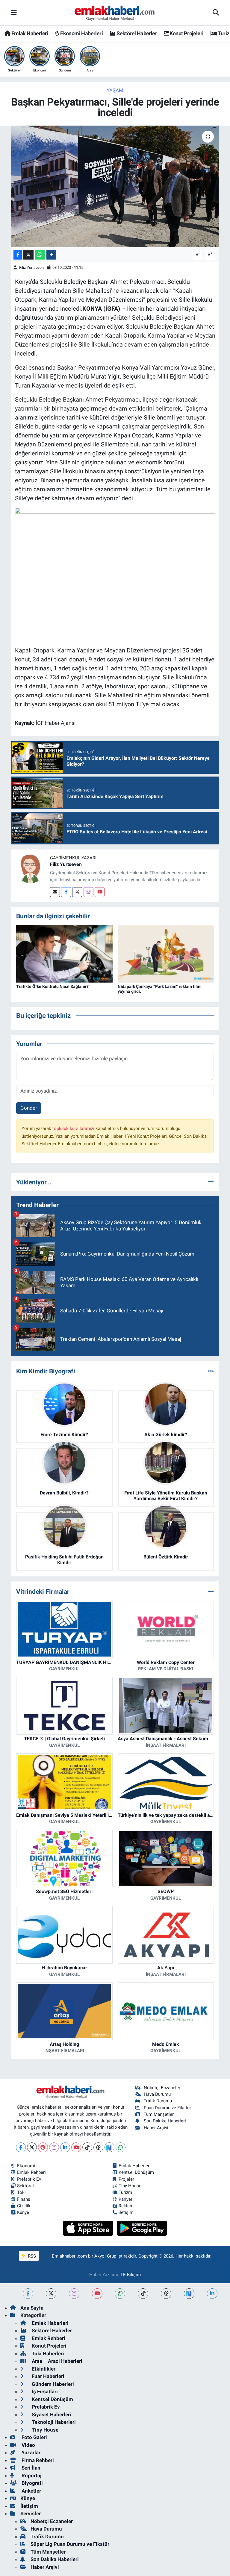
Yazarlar (30, 2453)
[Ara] (216, 13)
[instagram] (74, 2294)
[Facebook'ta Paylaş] (18, 255)
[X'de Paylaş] (28, 255)
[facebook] (28, 2294)
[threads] (166, 2294)
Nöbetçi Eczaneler (162, 2088)
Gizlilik (24, 2206)
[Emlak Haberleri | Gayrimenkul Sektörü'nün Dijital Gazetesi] (115, 13)
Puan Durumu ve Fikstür (167, 2108)
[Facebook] (66, 892)
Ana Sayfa (32, 2308)
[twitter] (51, 2294)
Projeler (126, 2179)
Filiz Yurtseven (31, 267)
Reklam (126, 2206)
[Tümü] (211, 1182)
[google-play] (142, 2228)
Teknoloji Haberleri (53, 2422)
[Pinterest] (43, 2147)
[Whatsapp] (121, 2147)
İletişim (29, 2506)
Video (28, 2445)
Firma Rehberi (37, 2460)
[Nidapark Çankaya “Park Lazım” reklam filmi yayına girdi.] (166, 953)
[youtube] (97, 2294)
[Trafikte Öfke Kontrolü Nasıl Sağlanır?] (64, 953)
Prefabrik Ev (29, 2179)
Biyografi (32, 2483)
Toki (21, 2192)
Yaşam (115, 90)
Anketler (31, 2491)
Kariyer (125, 2199)
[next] (189, 2294)
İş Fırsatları (44, 2392)
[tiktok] (143, 2294)
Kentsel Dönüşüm (136, 2172)
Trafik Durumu (158, 2101)
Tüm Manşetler (159, 2114)
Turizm (125, 2192)
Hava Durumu (157, 2094)
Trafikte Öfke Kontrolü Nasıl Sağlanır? (52, 986)
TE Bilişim (131, 2275)
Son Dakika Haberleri (165, 2121)
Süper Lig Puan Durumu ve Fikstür (70, 2544)
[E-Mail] (55, 892)
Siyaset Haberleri (51, 2415)
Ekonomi (26, 2166)
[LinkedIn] (65, 2147)
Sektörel (25, 2186)
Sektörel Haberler (136, 33)
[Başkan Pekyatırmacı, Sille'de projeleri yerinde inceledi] (115, 186)
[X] (32, 2147)
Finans (24, 2199)
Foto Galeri (34, 2437)
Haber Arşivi (156, 2128)
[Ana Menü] (14, 13)
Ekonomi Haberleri (81, 33)
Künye (23, 2212)
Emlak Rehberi (31, 2172)
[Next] (109, 2147)
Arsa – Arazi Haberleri (56, 2361)
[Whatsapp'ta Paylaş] (40, 255)
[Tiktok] (87, 2147)
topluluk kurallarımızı (74, 1128)
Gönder (29, 1108)
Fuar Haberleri (47, 2376)
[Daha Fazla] (51, 255)
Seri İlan (30, 2468)
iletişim (126, 2212)
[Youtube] (100, 892)
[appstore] (89, 2228)
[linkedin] (212, 2294)
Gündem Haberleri (52, 2384)
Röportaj (31, 2476)
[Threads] (98, 2147)
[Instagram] (88, 892)
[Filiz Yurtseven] (31, 869)
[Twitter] (77, 892)
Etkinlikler (43, 2369)
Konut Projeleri (186, 33)
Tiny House (130, 2186)
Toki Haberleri (47, 2354)
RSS (31, 2256)
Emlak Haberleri (29, 33)
